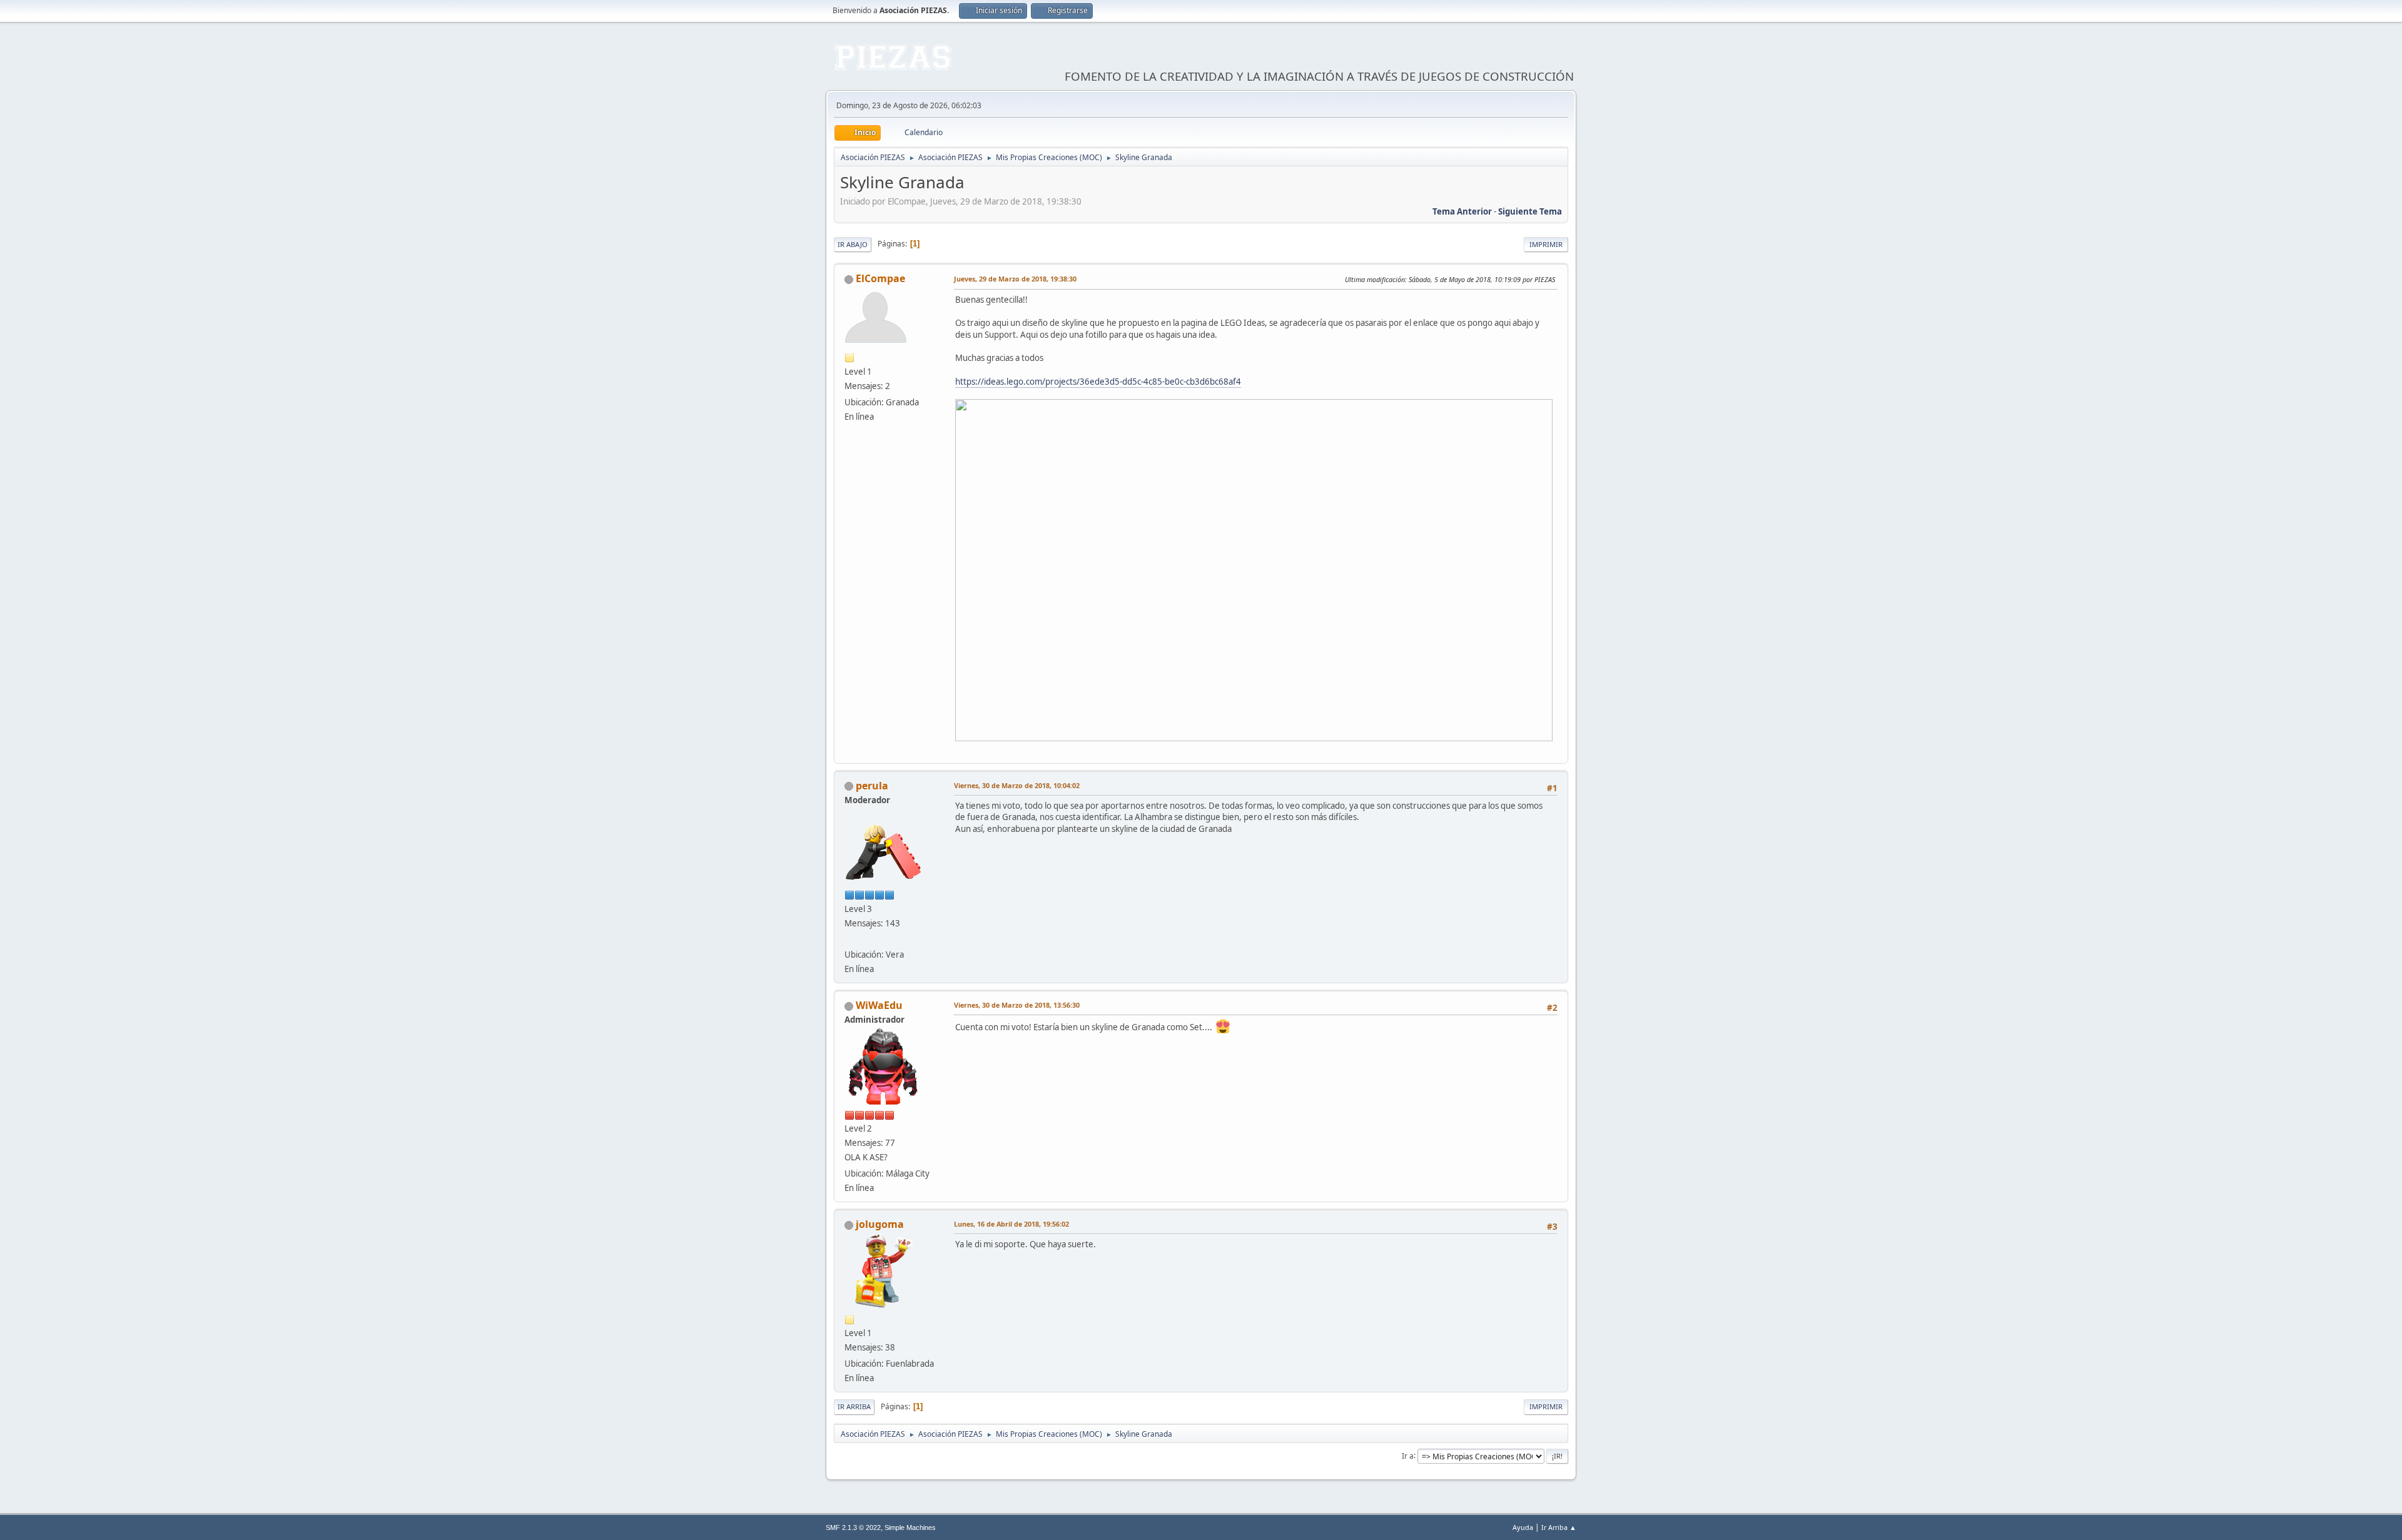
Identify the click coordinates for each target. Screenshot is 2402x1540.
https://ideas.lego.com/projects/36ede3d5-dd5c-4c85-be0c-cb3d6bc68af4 (1098, 382)
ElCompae (880, 278)
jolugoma (880, 1224)
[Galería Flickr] (849, 940)
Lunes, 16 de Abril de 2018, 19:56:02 (1011, 1224)
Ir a (1408, 1455)
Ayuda (1523, 1527)
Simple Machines (910, 1527)
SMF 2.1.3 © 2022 (853, 1527)
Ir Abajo (853, 244)
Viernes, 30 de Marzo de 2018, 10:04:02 (1017, 785)
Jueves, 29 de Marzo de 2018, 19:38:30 (1015, 279)
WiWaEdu (879, 1005)
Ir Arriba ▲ (1559, 1527)
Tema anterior (1462, 211)
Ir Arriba (854, 1406)
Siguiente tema (1530, 211)
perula (872, 786)
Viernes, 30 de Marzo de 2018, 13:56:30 (1017, 1005)
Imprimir (1546, 244)
